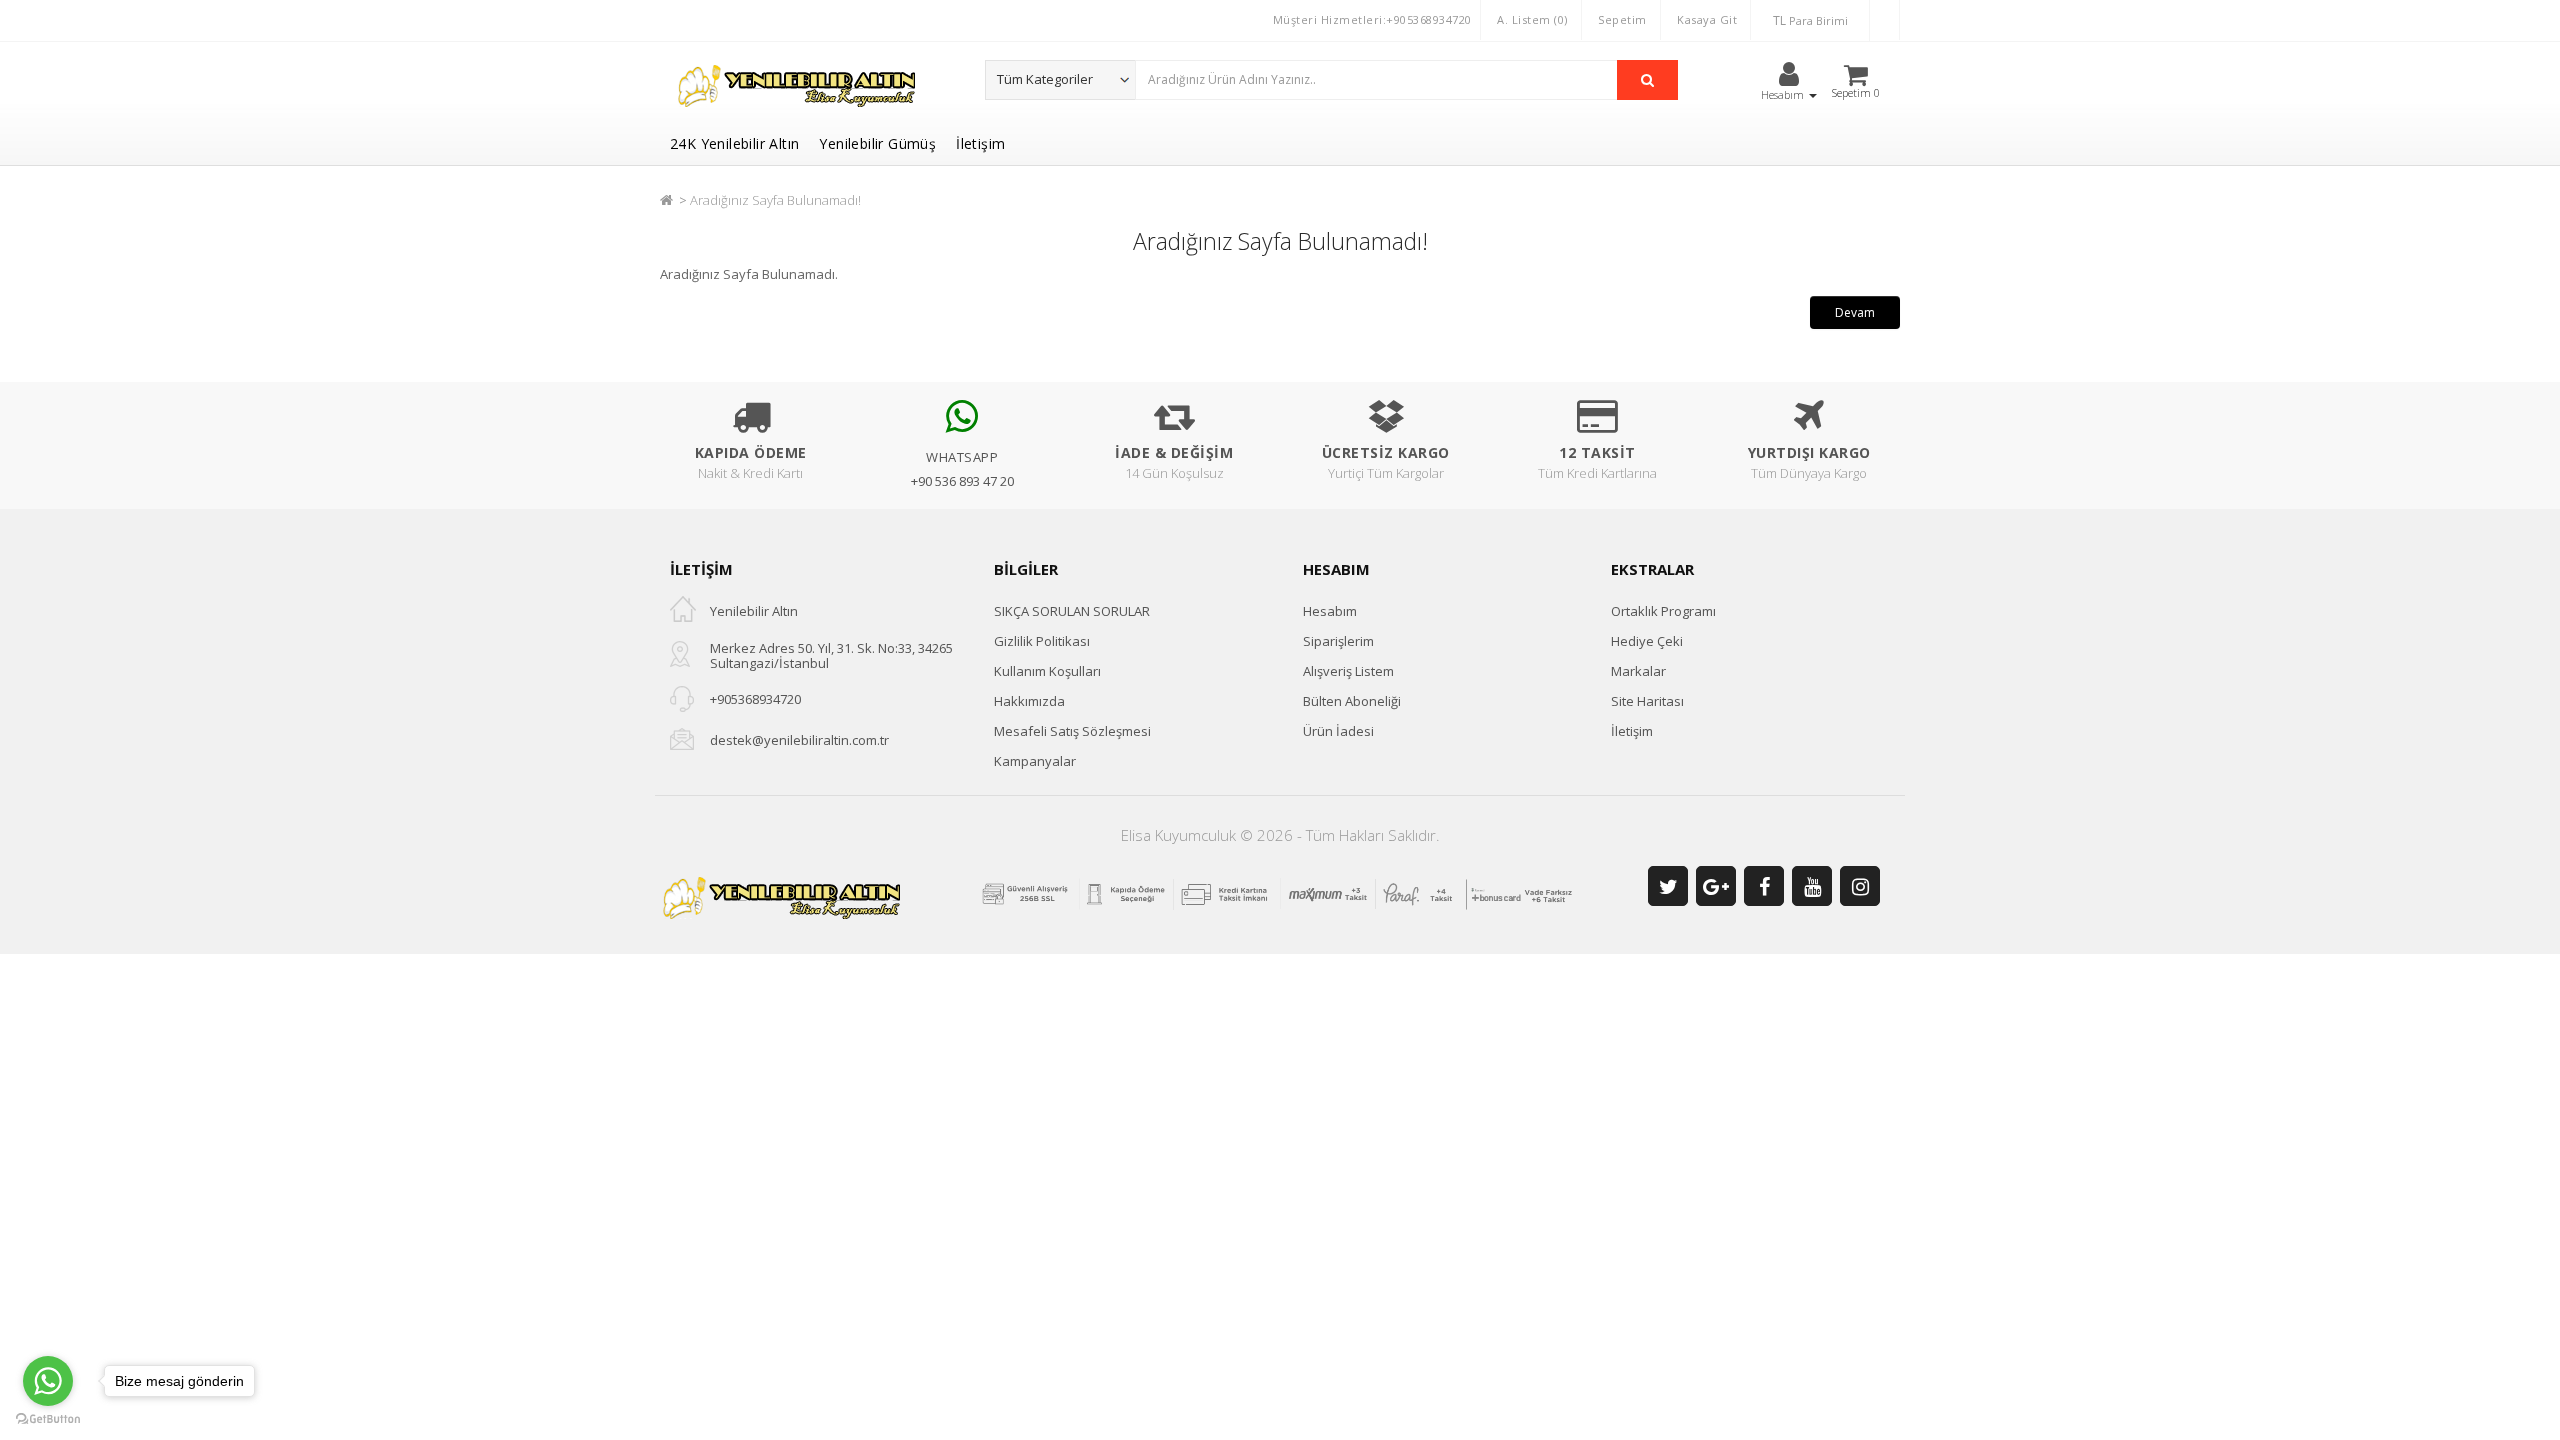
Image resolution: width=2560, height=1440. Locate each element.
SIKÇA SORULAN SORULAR (1072, 611)
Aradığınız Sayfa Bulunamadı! (775, 200)
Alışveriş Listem (1348, 671)
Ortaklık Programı (1663, 611)
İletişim (980, 143)
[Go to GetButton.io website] (48, 1419)
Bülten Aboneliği (1352, 701)
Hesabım (1330, 611)
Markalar (1638, 671)
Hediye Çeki (1647, 641)
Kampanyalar (1035, 761)
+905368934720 (755, 699)
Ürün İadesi (1338, 731)
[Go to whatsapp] (48, 1381)
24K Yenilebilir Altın (734, 143)
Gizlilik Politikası (1042, 641)
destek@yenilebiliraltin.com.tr (799, 740)
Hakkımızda (1029, 701)
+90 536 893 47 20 (962, 481)
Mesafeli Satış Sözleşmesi (1072, 731)
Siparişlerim (1338, 641)
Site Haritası (1647, 701)
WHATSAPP (962, 457)
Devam (1855, 312)
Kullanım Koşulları (1047, 671)
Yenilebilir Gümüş (877, 143)
